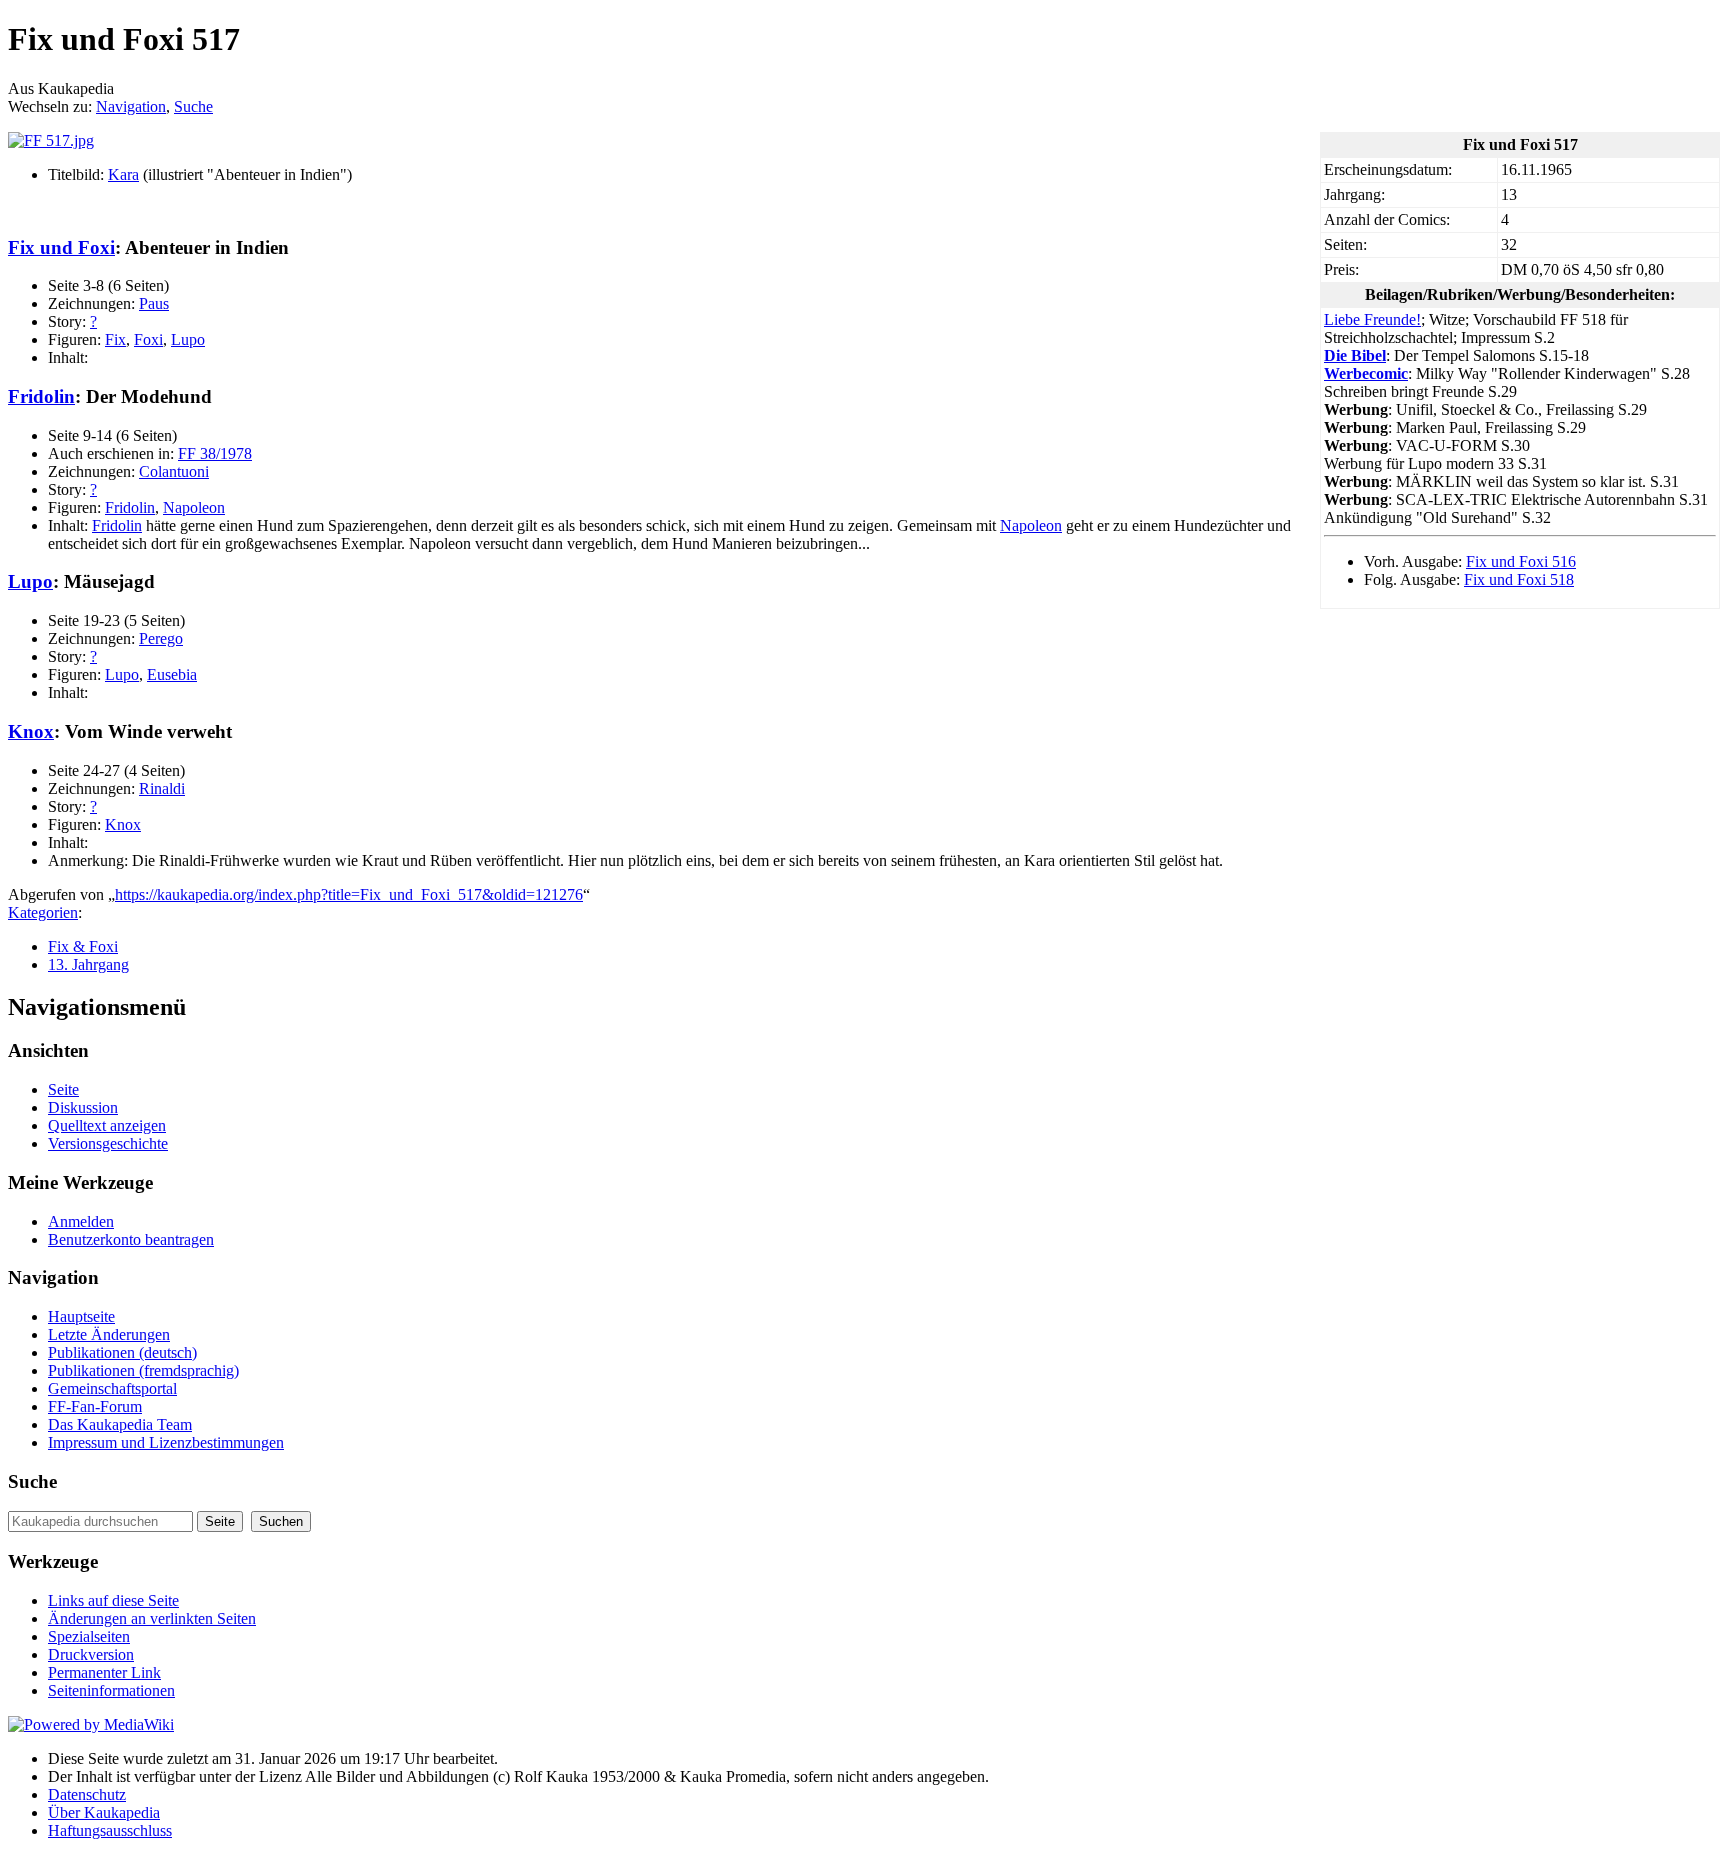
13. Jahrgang (88, 964)
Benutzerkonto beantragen (131, 1239)
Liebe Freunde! (1372, 319)
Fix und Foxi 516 (1521, 561)
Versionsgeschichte (108, 1143)
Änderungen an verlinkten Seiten (152, 1618)
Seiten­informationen (111, 1690)
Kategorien (43, 912)
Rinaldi (162, 788)
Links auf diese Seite (113, 1600)
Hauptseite (81, 1316)
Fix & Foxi (83, 946)
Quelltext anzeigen (107, 1125)
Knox (31, 731)
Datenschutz (87, 1794)
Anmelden (81, 1221)
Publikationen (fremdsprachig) (143, 1370)
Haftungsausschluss (110, 1830)
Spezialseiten (89, 1636)
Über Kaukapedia (104, 1812)
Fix (115, 339)
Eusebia (172, 674)
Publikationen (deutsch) (122, 1352)
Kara (123, 174)
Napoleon (194, 507)
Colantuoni (174, 471)
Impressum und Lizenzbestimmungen (166, 1442)
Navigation (131, 106)
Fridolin (41, 396)
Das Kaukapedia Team (120, 1424)
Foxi (148, 339)
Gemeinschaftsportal (112, 1388)
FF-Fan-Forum (95, 1406)
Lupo (188, 339)
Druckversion (91, 1654)
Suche (193, 106)
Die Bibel (1355, 355)
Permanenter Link (104, 1672)
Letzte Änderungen (109, 1334)
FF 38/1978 (215, 453)
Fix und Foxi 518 (1519, 579)
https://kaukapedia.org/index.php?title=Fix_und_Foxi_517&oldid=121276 (349, 894)
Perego (161, 638)
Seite (63, 1089)
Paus (154, 303)
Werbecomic (1366, 373)
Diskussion (83, 1107)
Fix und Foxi (61, 247)
